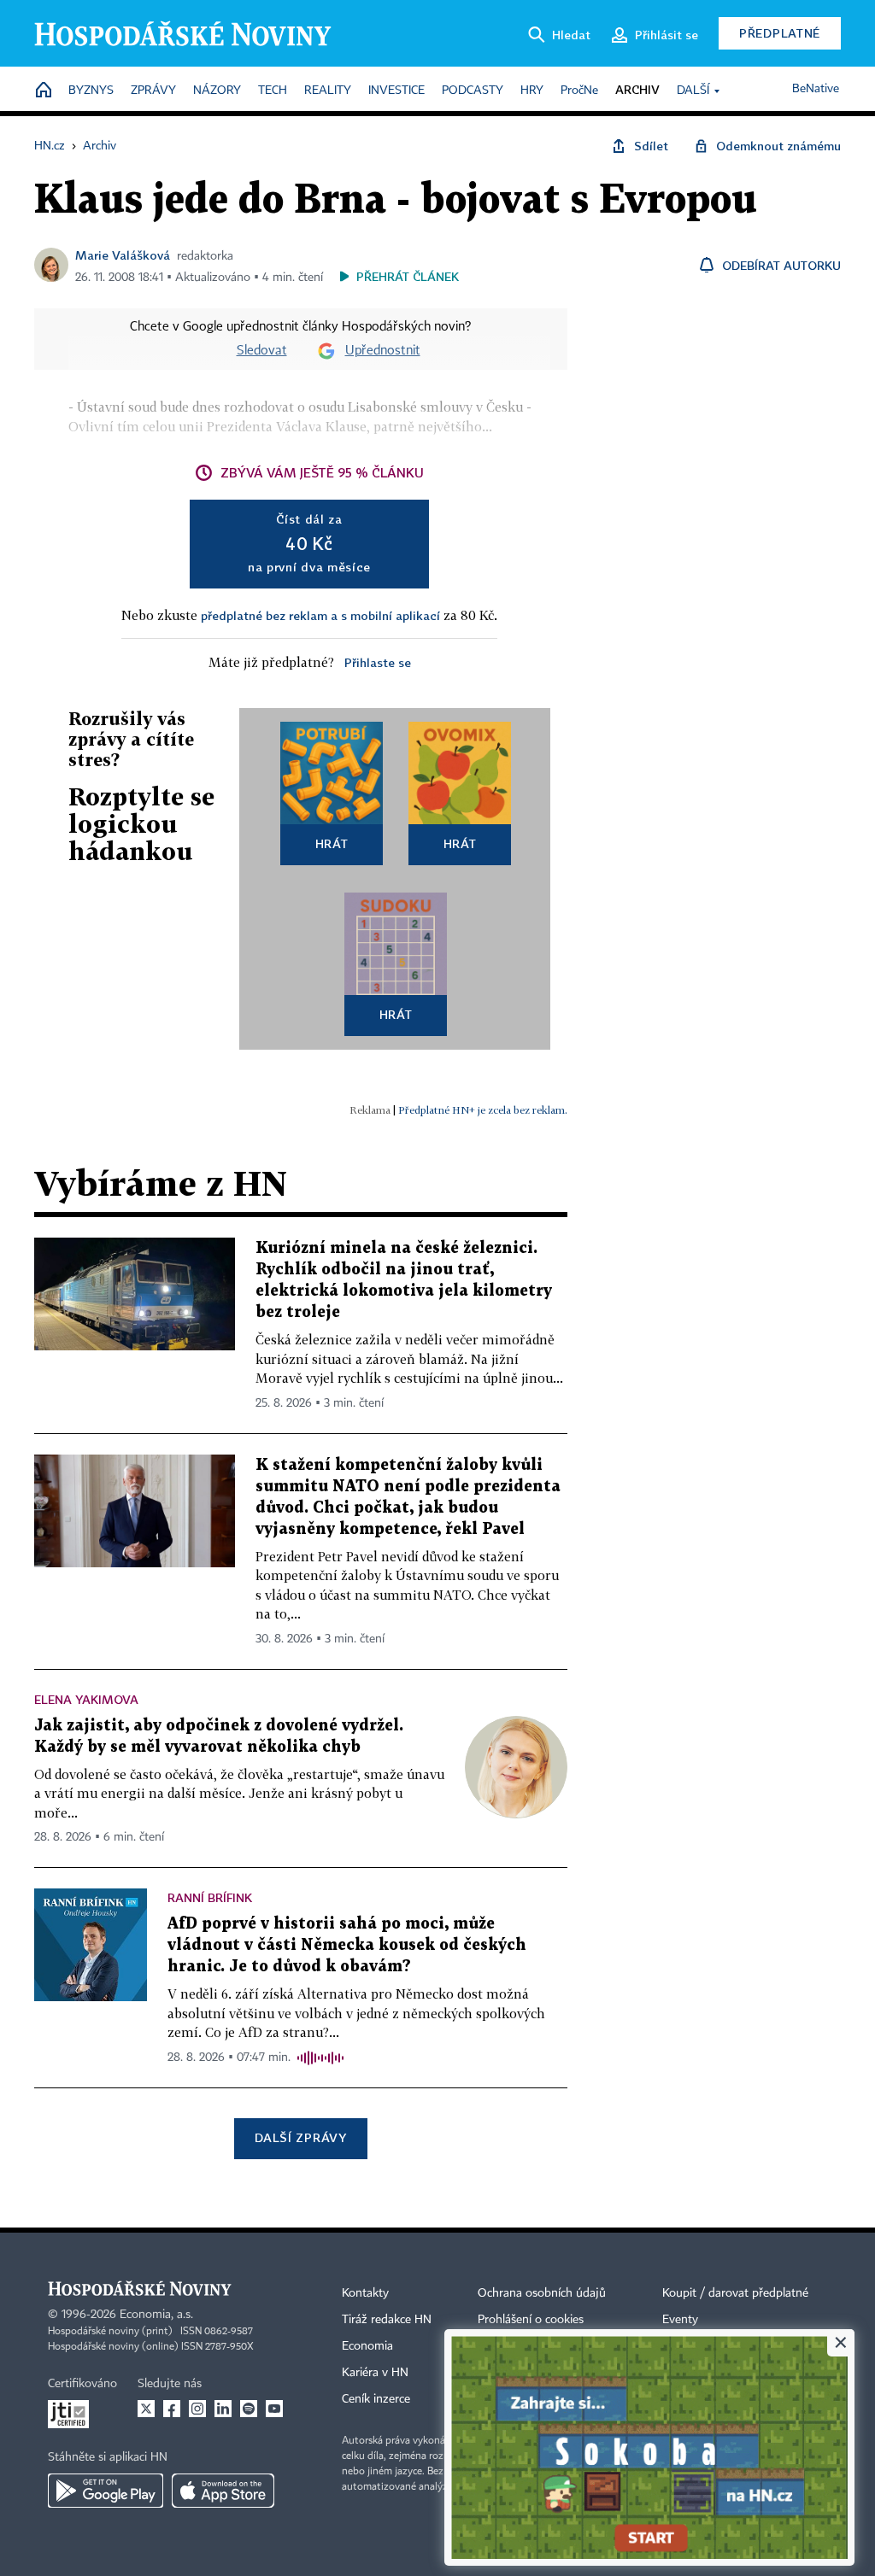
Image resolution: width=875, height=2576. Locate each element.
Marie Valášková (123, 255)
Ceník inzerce (376, 2399)
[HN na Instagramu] (197, 2409)
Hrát (332, 843)
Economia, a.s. (156, 2315)
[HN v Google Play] (106, 2491)
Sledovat (262, 351)
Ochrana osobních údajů (542, 2293)
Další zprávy (300, 2137)
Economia (367, 2346)
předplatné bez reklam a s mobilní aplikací (320, 615)
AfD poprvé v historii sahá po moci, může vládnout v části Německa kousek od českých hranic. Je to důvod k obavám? (347, 1945)
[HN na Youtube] (274, 2409)
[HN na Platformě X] (146, 2409)
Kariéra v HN (375, 2373)
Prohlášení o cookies (531, 2320)
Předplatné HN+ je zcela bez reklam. (483, 1110)
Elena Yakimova (86, 1699)
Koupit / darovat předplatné (735, 2293)
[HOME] (44, 91)
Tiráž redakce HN (387, 2320)
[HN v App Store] (223, 2491)
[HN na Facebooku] (172, 2409)
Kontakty (365, 2293)
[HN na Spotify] (249, 2409)
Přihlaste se (378, 662)
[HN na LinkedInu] (223, 2409)
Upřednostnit (383, 351)
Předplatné (780, 33)
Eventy (680, 2320)
